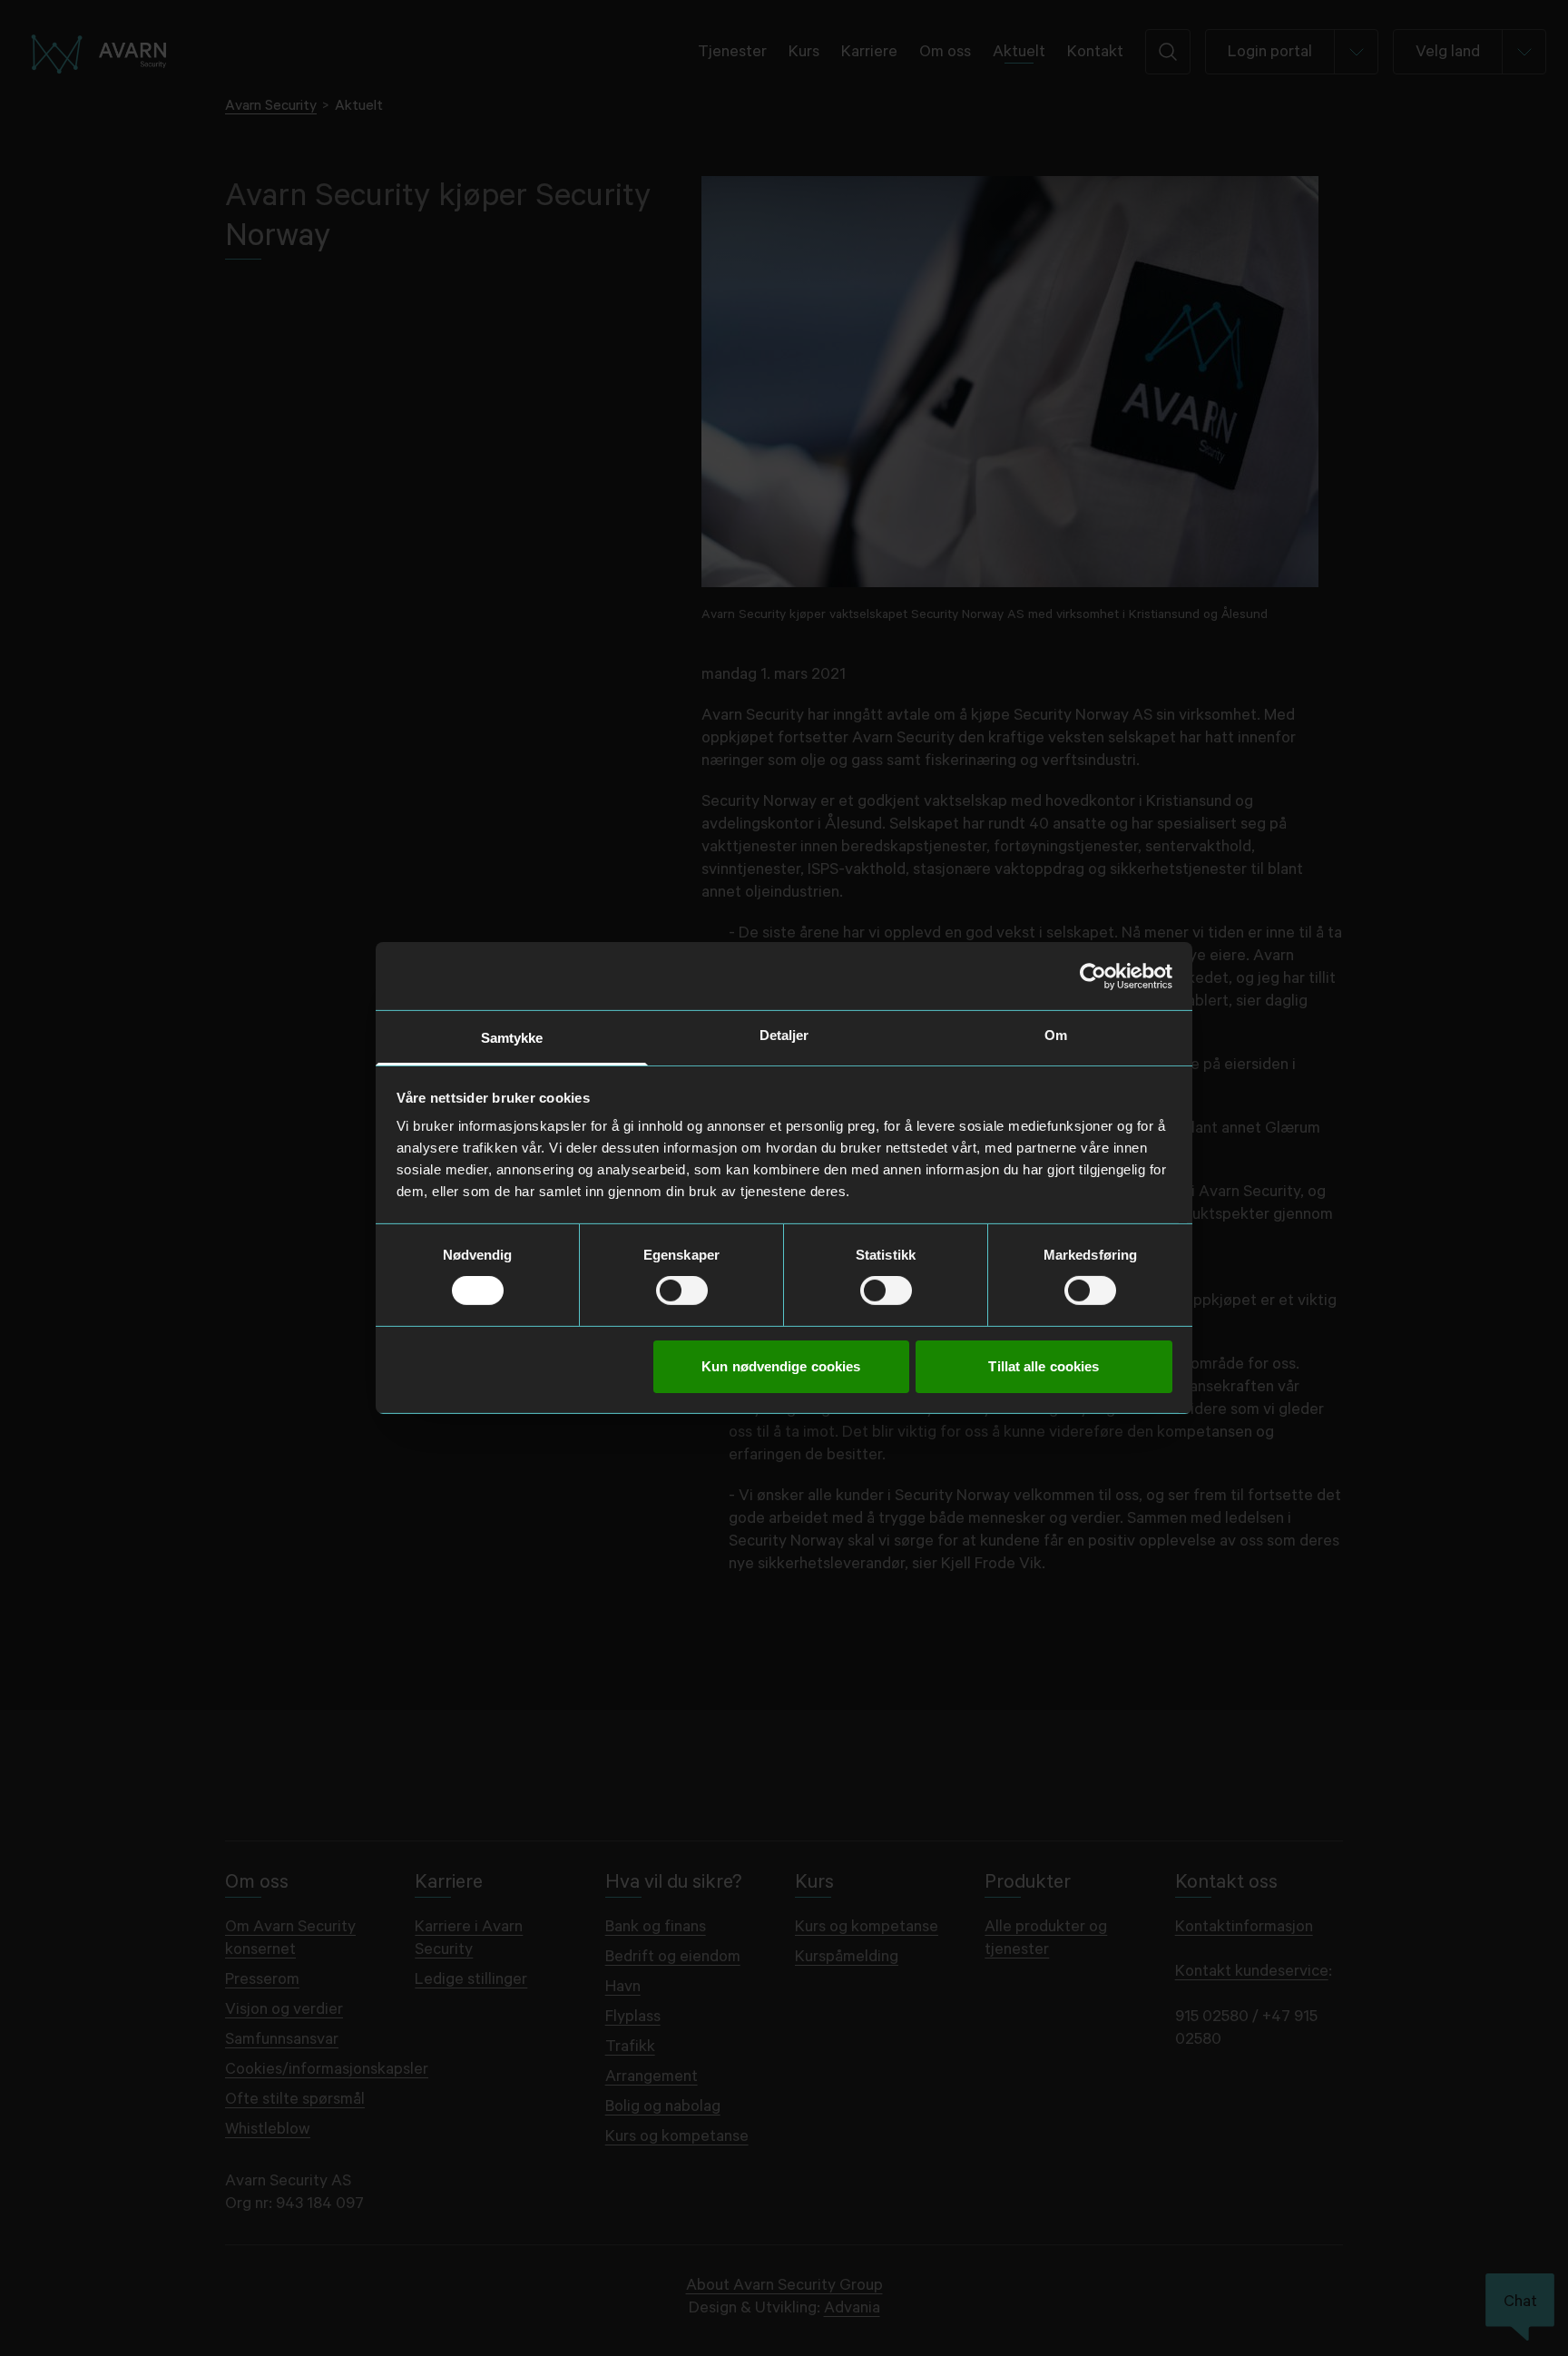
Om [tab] (1056, 1035)
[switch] (682, 1291)
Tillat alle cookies (1044, 1366)
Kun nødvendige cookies (781, 1366)
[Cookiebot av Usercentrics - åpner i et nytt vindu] (1093, 976)
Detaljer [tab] (784, 1035)
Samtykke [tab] (512, 1038)
